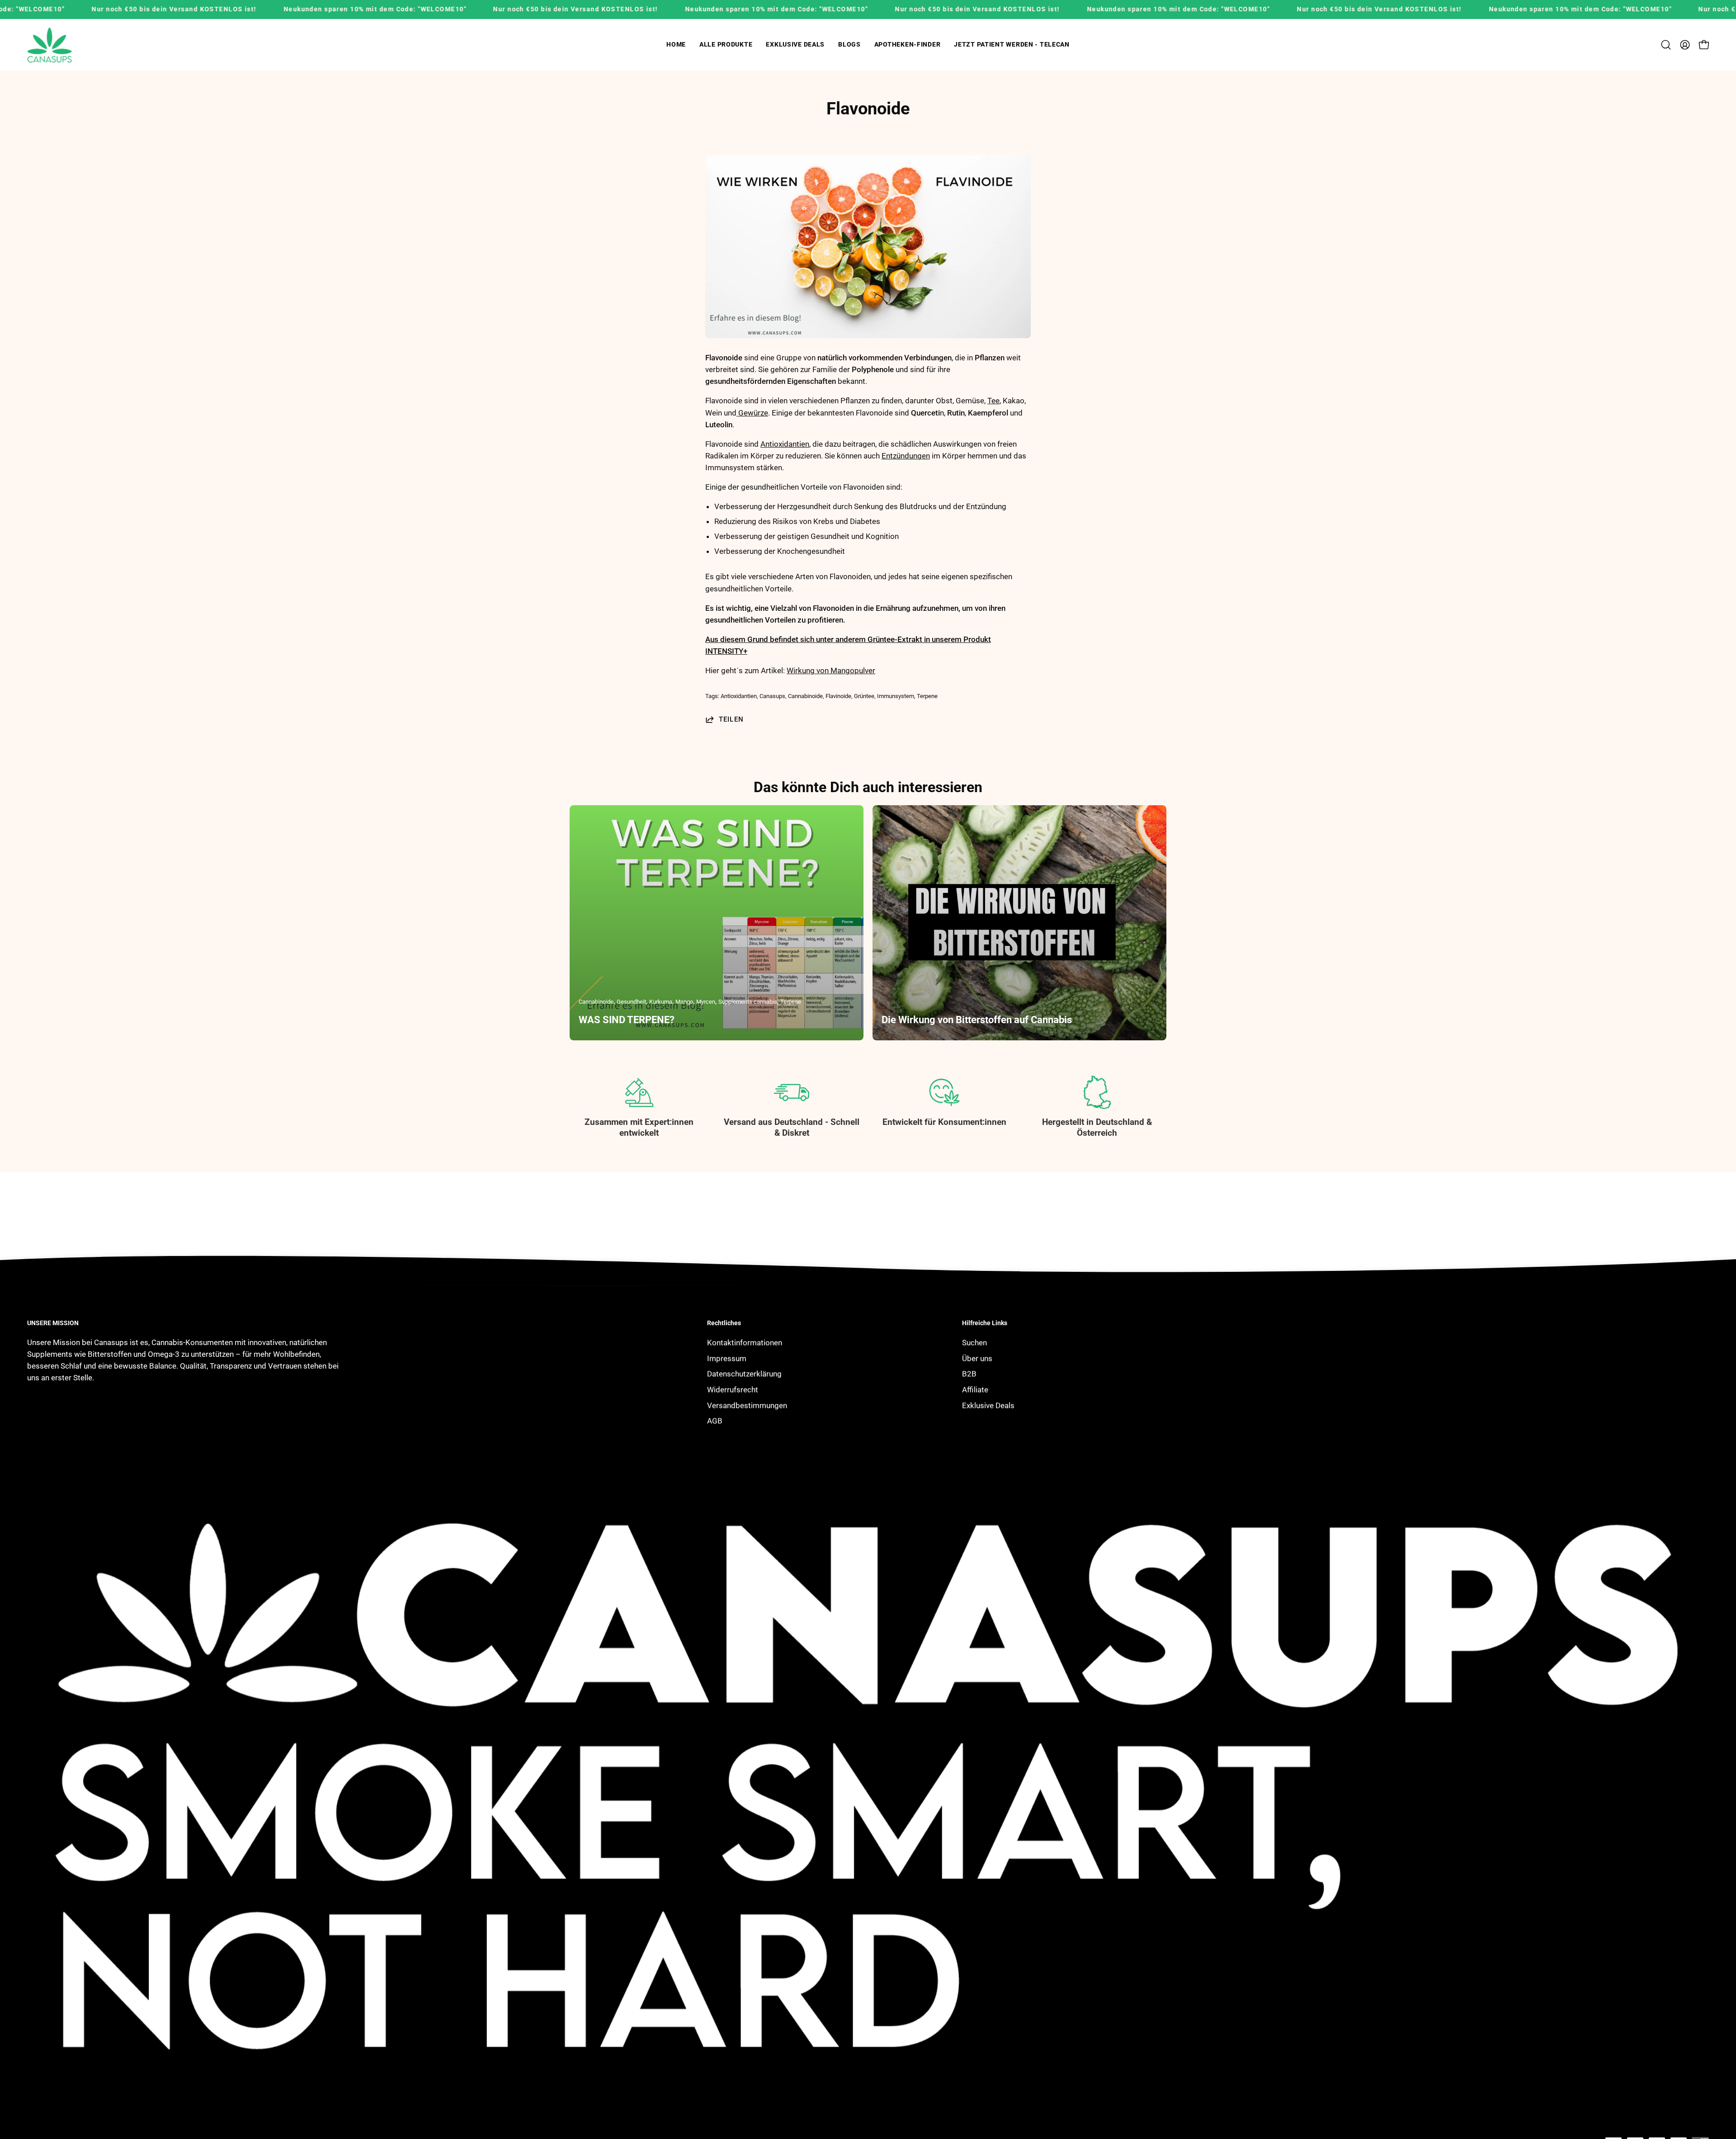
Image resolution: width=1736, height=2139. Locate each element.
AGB (715, 1421)
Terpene (927, 696)
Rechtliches (724, 1323)
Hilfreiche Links (985, 1323)
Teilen (731, 719)
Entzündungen (906, 456)
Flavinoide (838, 696)
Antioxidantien (785, 444)
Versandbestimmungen (747, 1405)
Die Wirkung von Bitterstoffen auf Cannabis (977, 1020)
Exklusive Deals (988, 1405)
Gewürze (752, 413)
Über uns (977, 1358)
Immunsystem (896, 696)
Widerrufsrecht (733, 1389)
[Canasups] (50, 45)
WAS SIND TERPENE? (627, 1020)
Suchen (974, 1342)
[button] (726, 45)
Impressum (727, 1358)
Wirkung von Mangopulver (831, 671)
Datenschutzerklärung (744, 1374)
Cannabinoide (805, 696)
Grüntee (864, 696)
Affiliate (975, 1389)
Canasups (772, 696)
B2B (969, 1374)
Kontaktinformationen (745, 1342)
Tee (993, 401)
